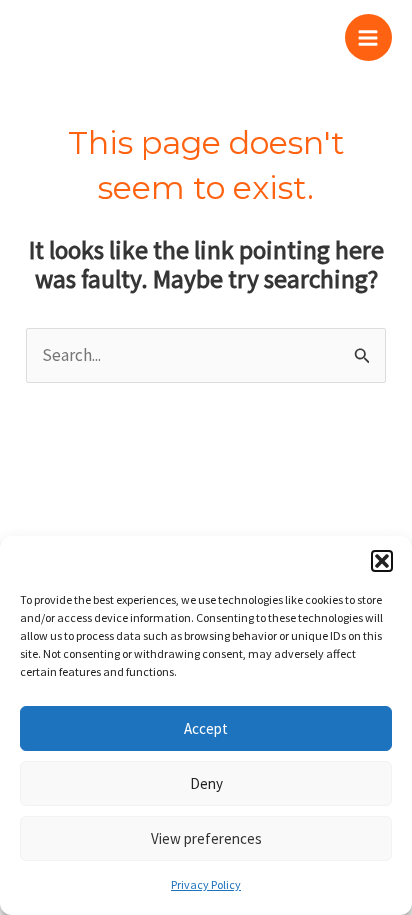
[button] (382, 561)
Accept (206, 728)
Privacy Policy (206, 884)
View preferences (206, 838)
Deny (206, 783)
